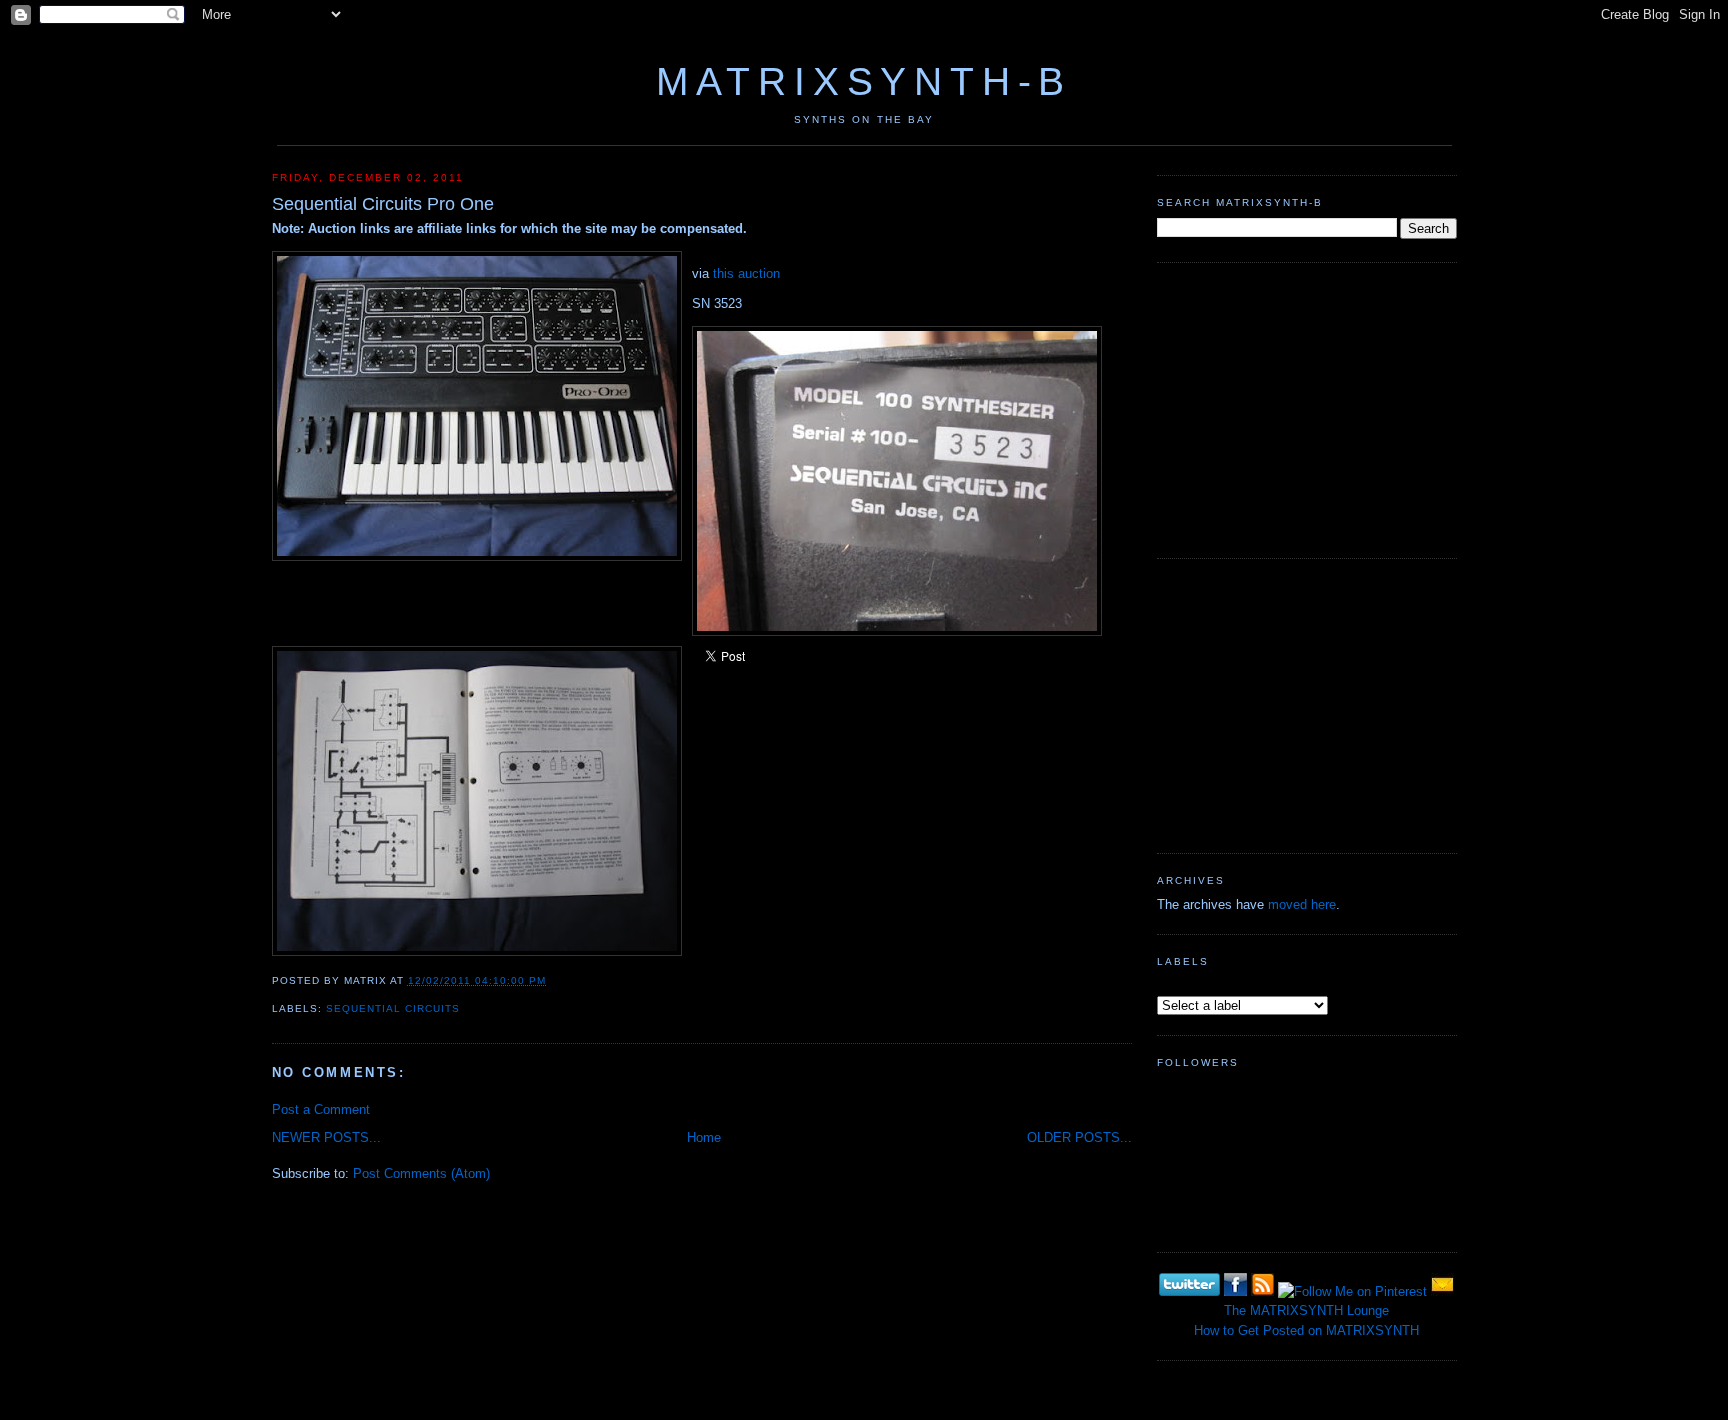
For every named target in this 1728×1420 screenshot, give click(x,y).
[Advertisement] (1307, 408)
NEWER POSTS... (326, 1137)
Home (704, 1137)
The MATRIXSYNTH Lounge (1306, 1310)
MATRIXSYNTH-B (864, 81)
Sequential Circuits (393, 1008)
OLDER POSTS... (1079, 1137)
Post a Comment (321, 1109)
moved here (1302, 904)
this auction (746, 273)
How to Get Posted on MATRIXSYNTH (1306, 1330)
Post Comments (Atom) (421, 1173)
